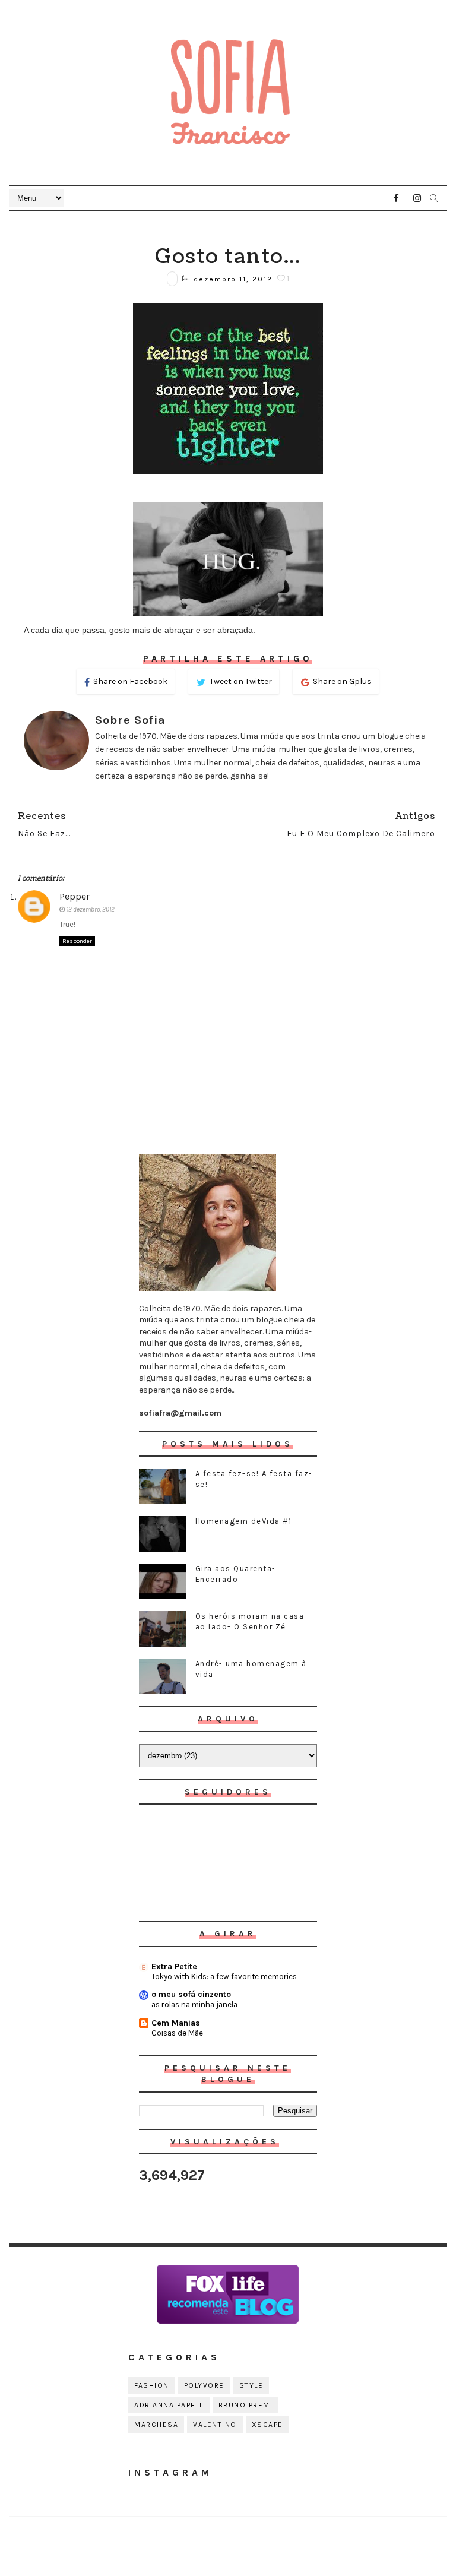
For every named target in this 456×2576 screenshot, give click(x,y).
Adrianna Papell (169, 2405)
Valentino (215, 2425)
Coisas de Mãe (177, 2033)
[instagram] (417, 198)
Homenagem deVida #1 (244, 1521)
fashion (152, 2385)
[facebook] (397, 198)
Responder (77, 941)
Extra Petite (174, 1966)
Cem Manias (176, 2023)
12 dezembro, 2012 (91, 909)
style (251, 2385)
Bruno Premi (246, 2405)
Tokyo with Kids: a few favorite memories (224, 1977)
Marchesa (156, 2425)
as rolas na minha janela (194, 2004)
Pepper (75, 896)
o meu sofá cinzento (191, 1994)
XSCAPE (267, 2425)
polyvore (204, 2385)
